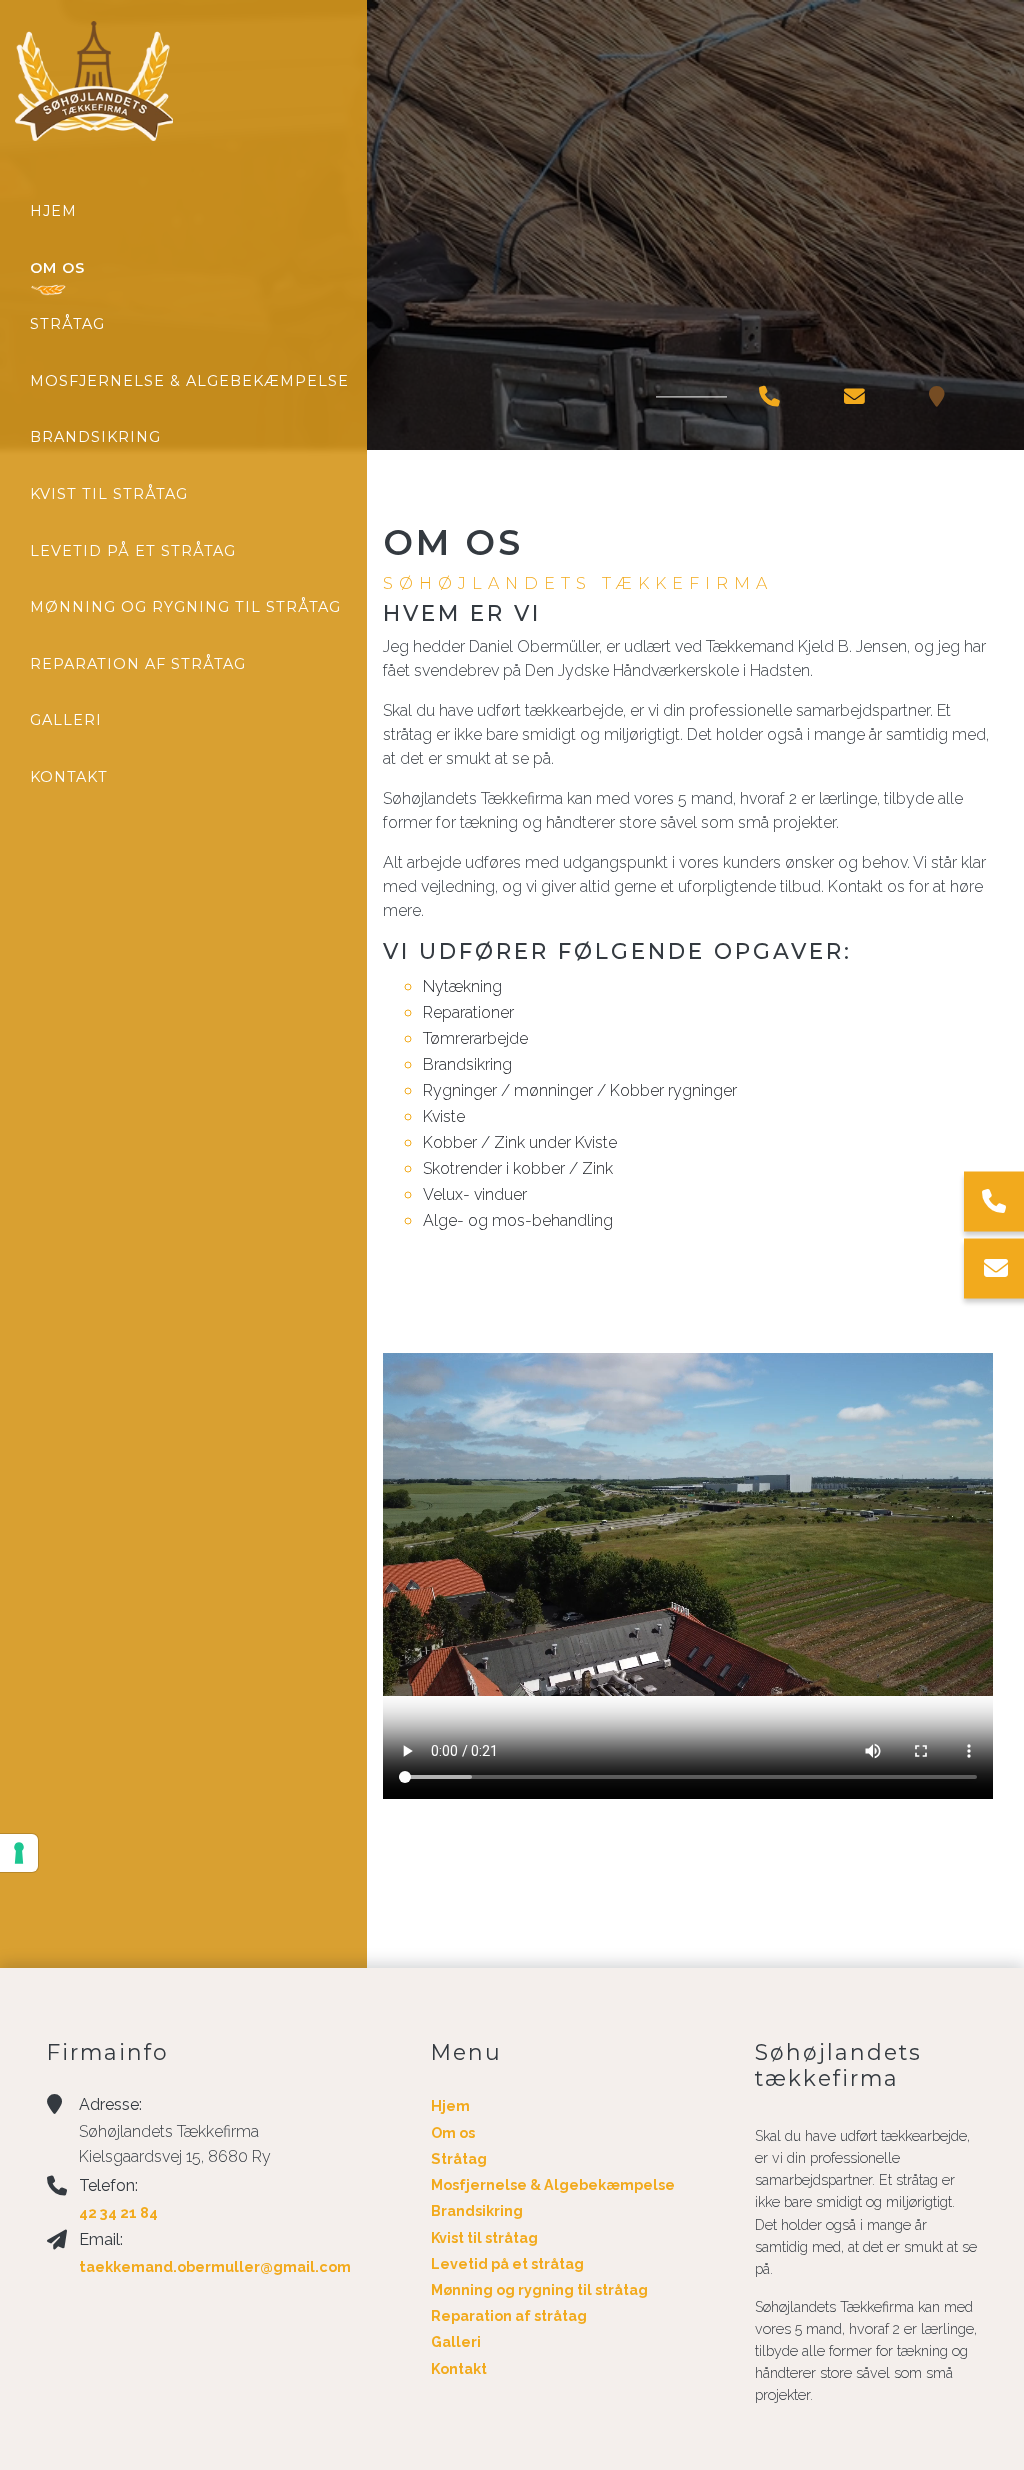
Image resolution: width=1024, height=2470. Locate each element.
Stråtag (459, 2159)
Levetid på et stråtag (507, 2264)
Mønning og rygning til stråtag (539, 2290)
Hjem (450, 2106)
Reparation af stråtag (509, 2316)
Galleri (456, 2342)
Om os (453, 2133)
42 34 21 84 (118, 2212)
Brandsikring (477, 2211)
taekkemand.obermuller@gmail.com (215, 2266)
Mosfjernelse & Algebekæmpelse (553, 2185)
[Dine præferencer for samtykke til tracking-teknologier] (19, 1853)
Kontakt (459, 2369)
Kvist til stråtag (484, 2238)
